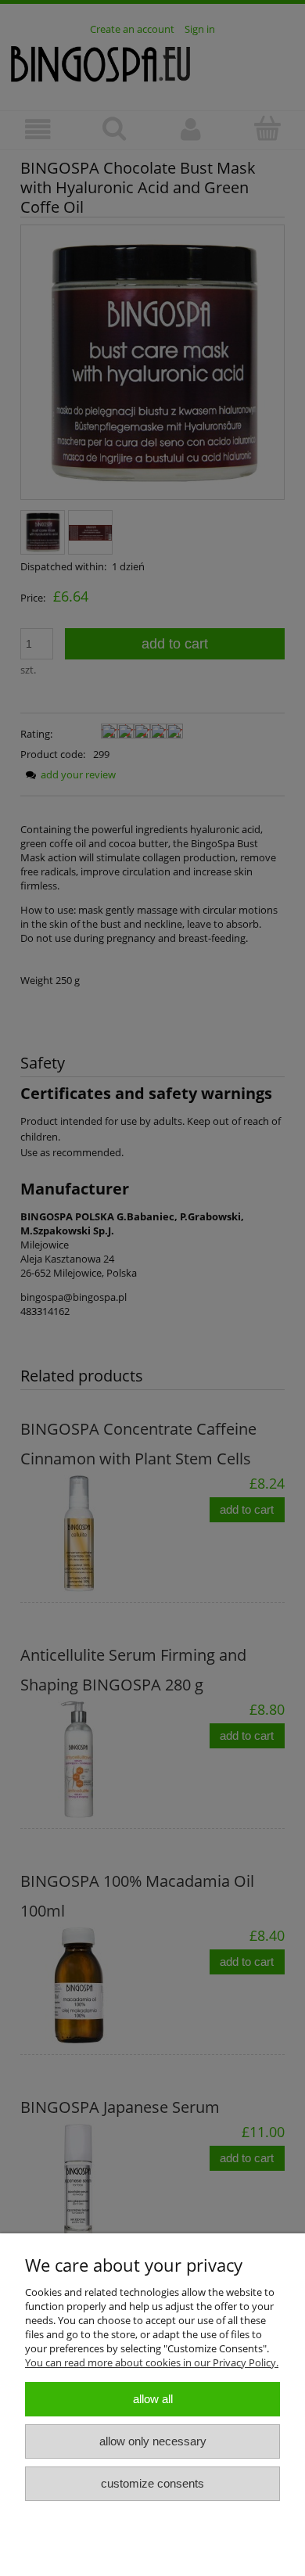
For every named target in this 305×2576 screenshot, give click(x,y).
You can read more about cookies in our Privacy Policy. (152, 2362)
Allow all (153, 2399)
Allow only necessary (153, 2441)
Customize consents (152, 2483)
